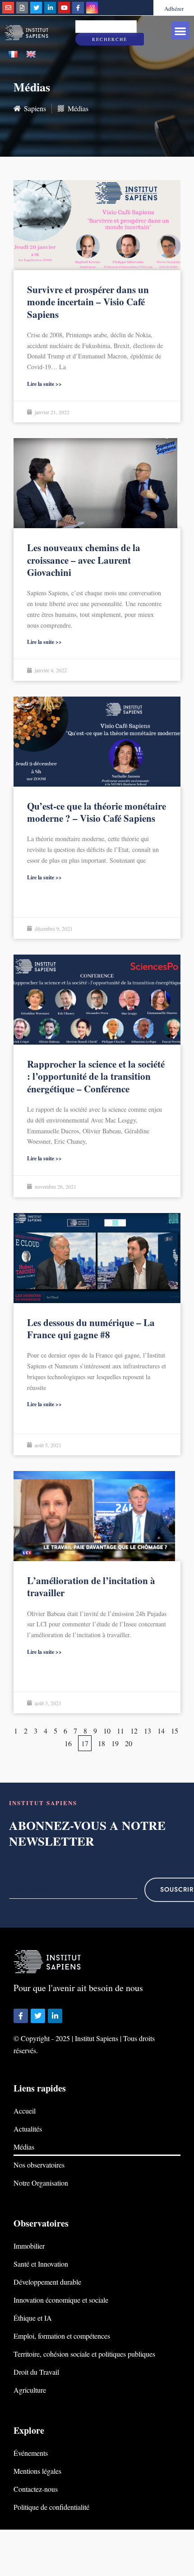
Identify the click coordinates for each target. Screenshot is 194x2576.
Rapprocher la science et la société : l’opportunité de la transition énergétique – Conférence (96, 1076)
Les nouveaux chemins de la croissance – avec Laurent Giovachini (84, 560)
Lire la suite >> (44, 384)
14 (161, 1731)
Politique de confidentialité (51, 2507)
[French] (13, 55)
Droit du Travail (36, 2372)
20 (129, 1743)
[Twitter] (36, 8)
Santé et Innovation (41, 2264)
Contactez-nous (36, 2489)
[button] (181, 31)
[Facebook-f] (78, 8)
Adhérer (174, 9)
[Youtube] (64, 8)
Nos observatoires (39, 2165)
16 (68, 1743)
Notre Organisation (41, 2183)
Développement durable (47, 2282)
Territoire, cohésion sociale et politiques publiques (84, 2354)
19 (115, 1743)
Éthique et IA (33, 2318)
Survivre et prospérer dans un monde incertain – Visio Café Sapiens (88, 302)
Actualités (28, 2129)
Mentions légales (37, 2471)
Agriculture (30, 2390)
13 (148, 1731)
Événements (31, 2453)
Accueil (25, 2111)
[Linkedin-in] (50, 8)
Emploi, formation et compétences (62, 2336)
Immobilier (29, 2246)
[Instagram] (92, 8)
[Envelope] (8, 8)
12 (134, 1731)
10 (107, 1731)
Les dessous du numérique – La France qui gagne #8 (91, 1329)
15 (175, 1731)
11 (120, 1731)
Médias (24, 2147)
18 (102, 1743)
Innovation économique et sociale (61, 2300)
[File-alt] (22, 8)
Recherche (110, 39)
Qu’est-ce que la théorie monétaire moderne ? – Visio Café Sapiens (97, 812)
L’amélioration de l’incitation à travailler (91, 1587)
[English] (31, 55)
